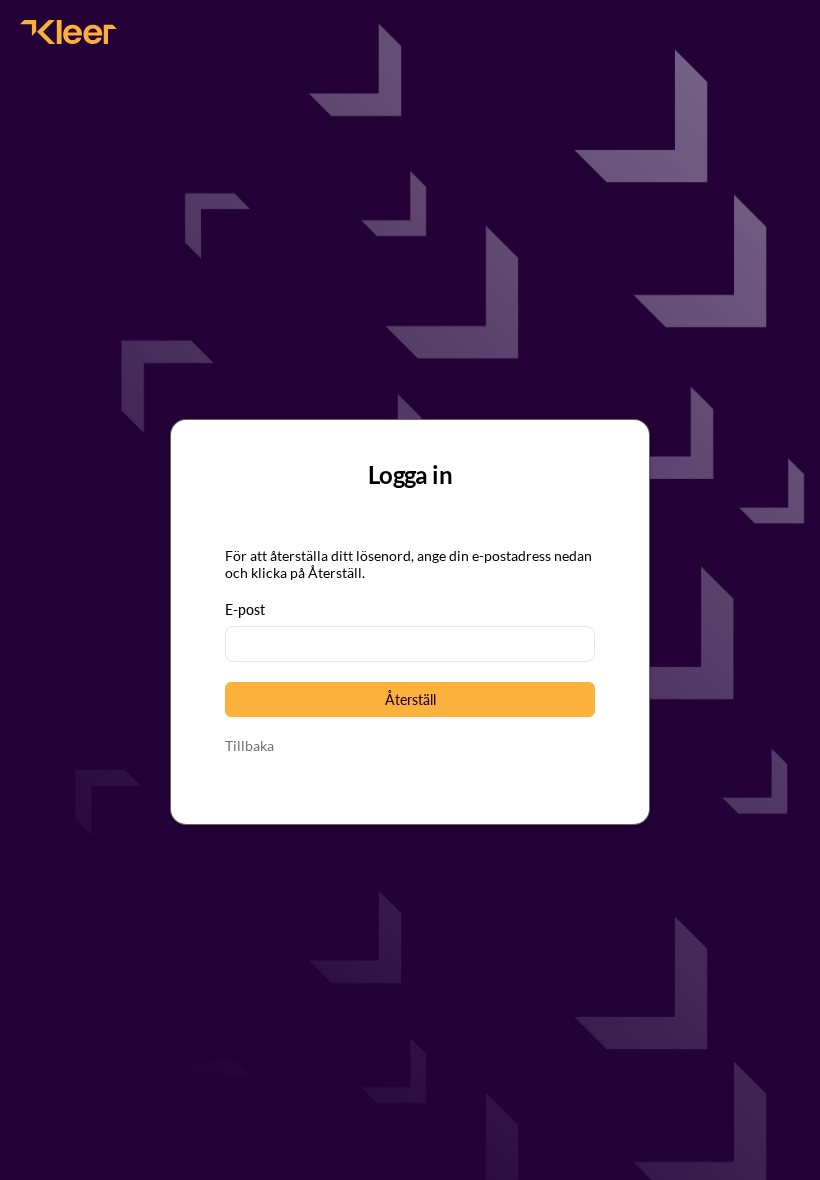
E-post (245, 609)
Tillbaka (249, 745)
